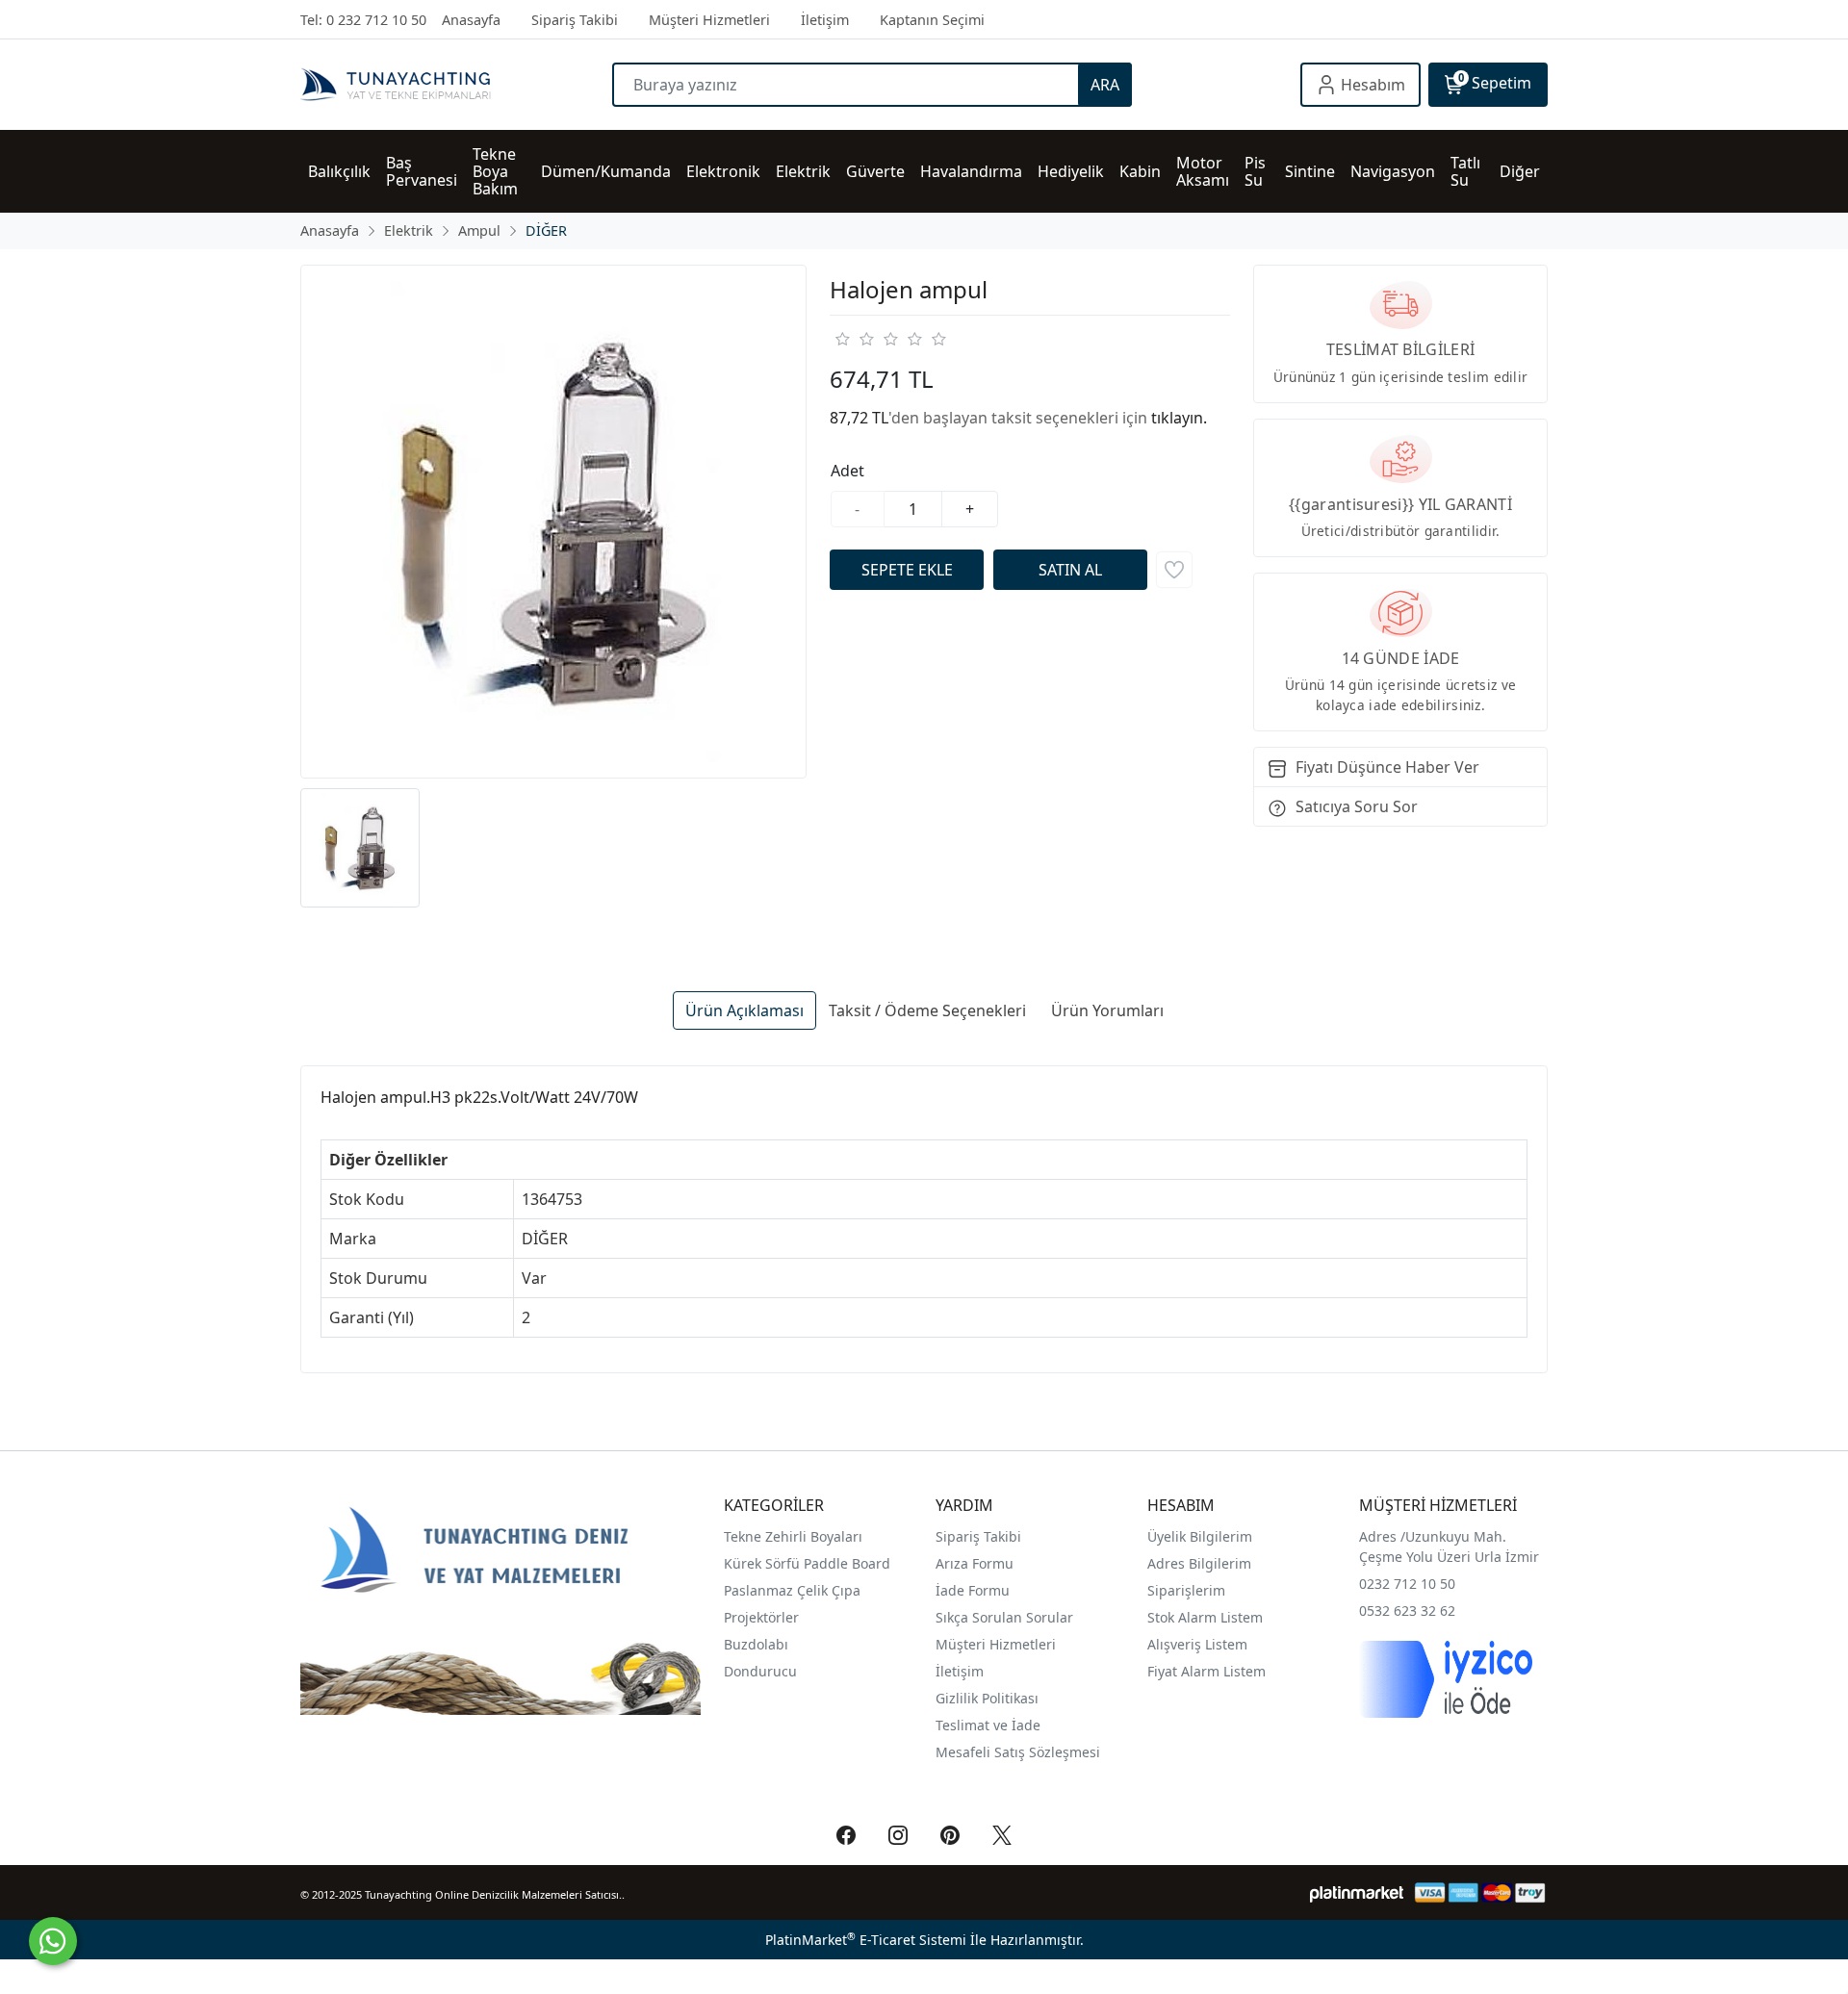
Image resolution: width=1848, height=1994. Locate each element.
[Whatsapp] (53, 1941)
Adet (847, 471)
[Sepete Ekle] (907, 570)
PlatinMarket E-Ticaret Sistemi (866, 1940)
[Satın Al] (1070, 570)
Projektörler (761, 1617)
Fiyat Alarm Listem (1206, 1671)
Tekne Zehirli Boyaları (793, 1536)
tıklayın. (1179, 418)
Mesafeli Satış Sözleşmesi (1018, 1752)
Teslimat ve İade (988, 1725)
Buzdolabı (756, 1644)
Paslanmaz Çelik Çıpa (792, 1590)
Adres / (1382, 1536)
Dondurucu (760, 1671)
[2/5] (854, 339)
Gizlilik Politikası (989, 1698)
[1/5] (842, 339)
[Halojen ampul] (553, 522)
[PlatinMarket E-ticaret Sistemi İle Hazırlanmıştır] (1357, 1892)
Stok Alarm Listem (1205, 1617)
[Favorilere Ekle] (1174, 570)
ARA (1105, 85)
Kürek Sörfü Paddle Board (807, 1563)
